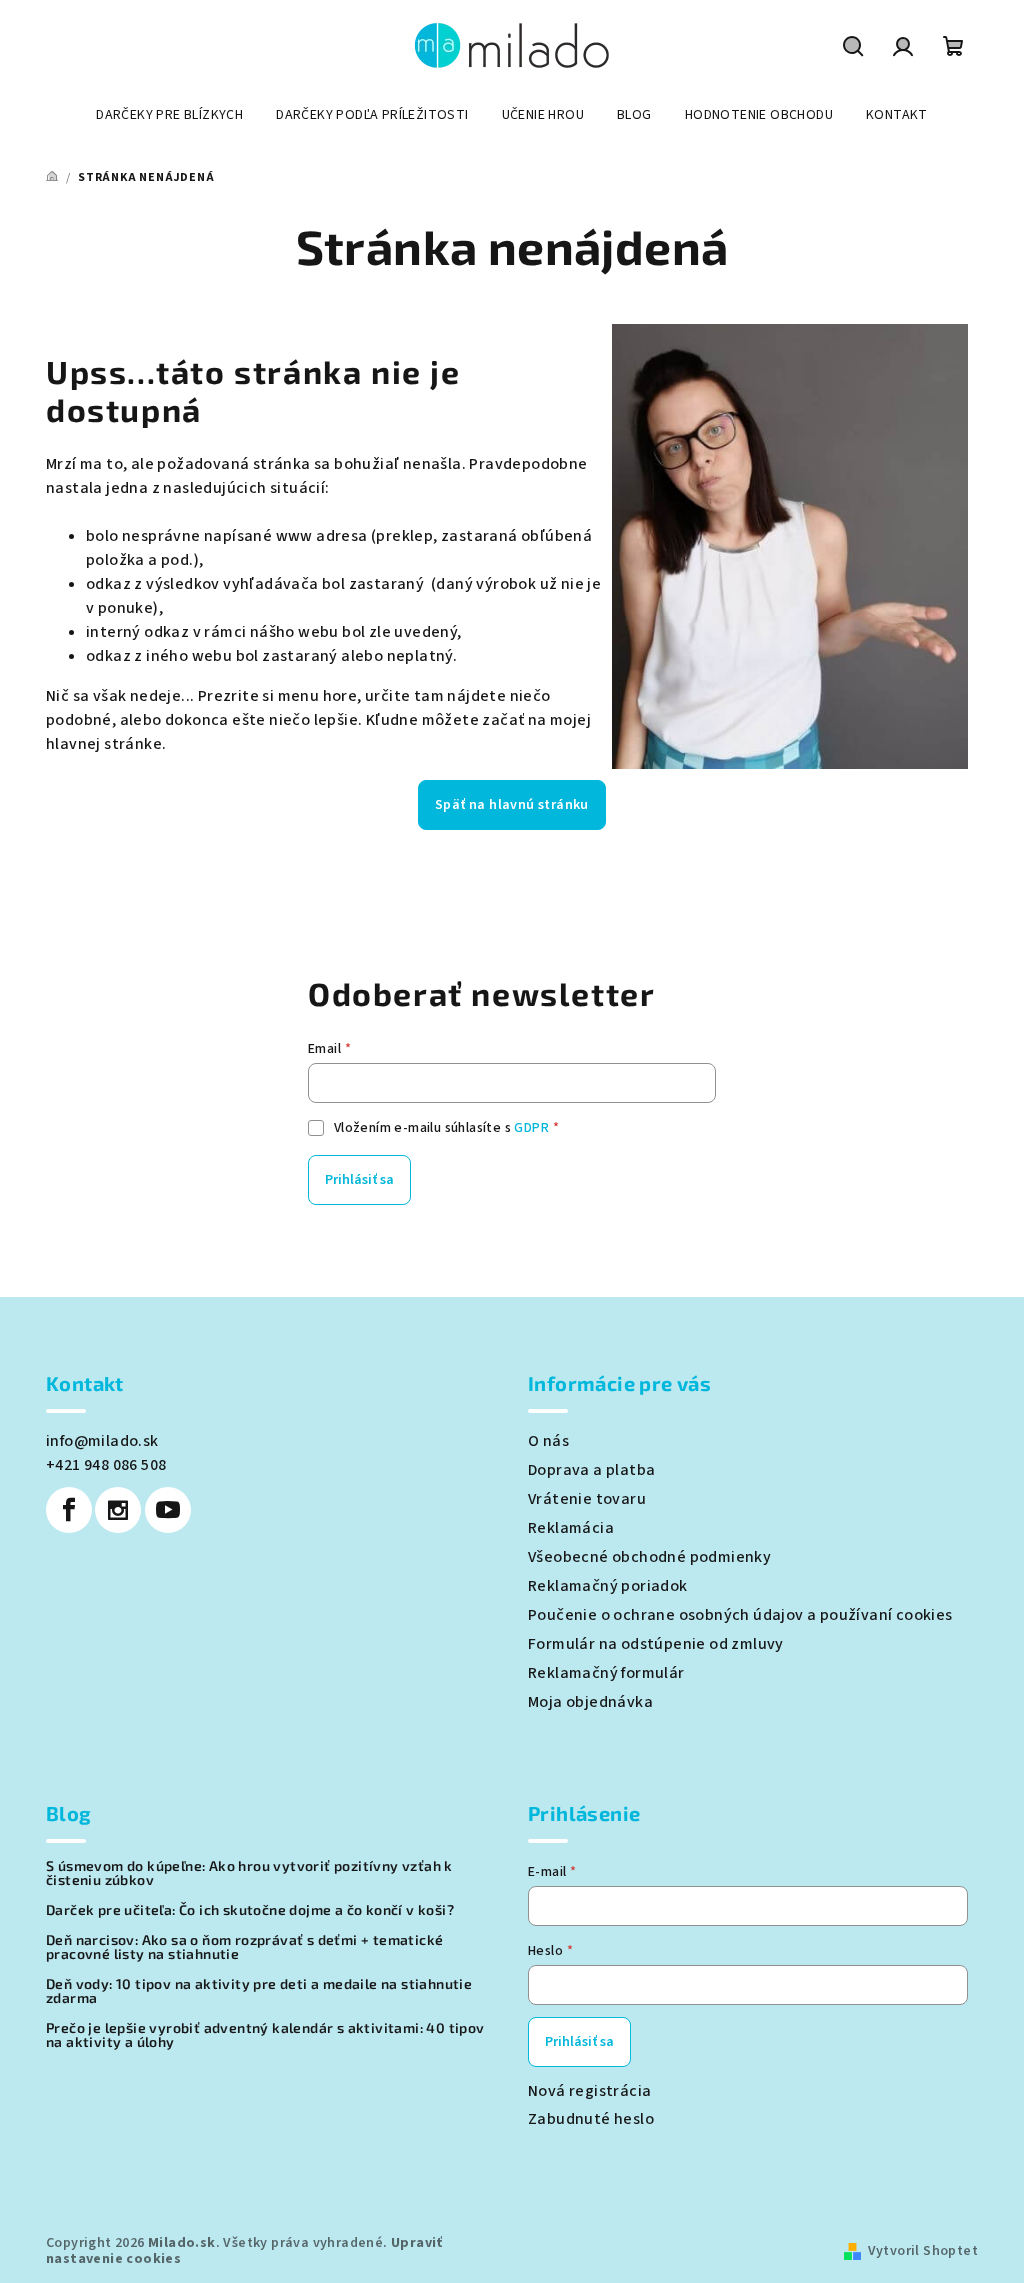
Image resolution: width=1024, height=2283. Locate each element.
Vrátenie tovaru (587, 1499)
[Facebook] (69, 1510)
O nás (548, 1441)
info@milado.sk (102, 1441)
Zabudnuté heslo (591, 2119)
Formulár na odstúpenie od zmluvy (656, 1644)
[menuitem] (169, 115)
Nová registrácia (589, 2091)
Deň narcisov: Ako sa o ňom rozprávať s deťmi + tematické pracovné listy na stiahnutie (244, 1947)
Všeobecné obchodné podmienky (649, 1557)
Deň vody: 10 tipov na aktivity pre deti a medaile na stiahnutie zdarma (259, 1991)
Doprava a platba (591, 1470)
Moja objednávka (590, 1702)
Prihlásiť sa (359, 1180)
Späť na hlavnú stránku (512, 805)
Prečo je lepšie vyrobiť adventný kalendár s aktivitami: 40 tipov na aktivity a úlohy (265, 2035)
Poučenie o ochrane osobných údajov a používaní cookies (740, 1615)
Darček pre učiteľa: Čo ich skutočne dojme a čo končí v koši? (250, 1910)
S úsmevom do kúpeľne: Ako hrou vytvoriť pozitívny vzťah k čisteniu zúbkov (249, 1873)
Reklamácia (571, 1528)
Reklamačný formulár (606, 1673)
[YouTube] (168, 1510)
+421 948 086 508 (106, 1465)
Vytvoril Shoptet (923, 2251)
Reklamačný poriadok (608, 1586)
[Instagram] (118, 1510)
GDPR (531, 1128)
